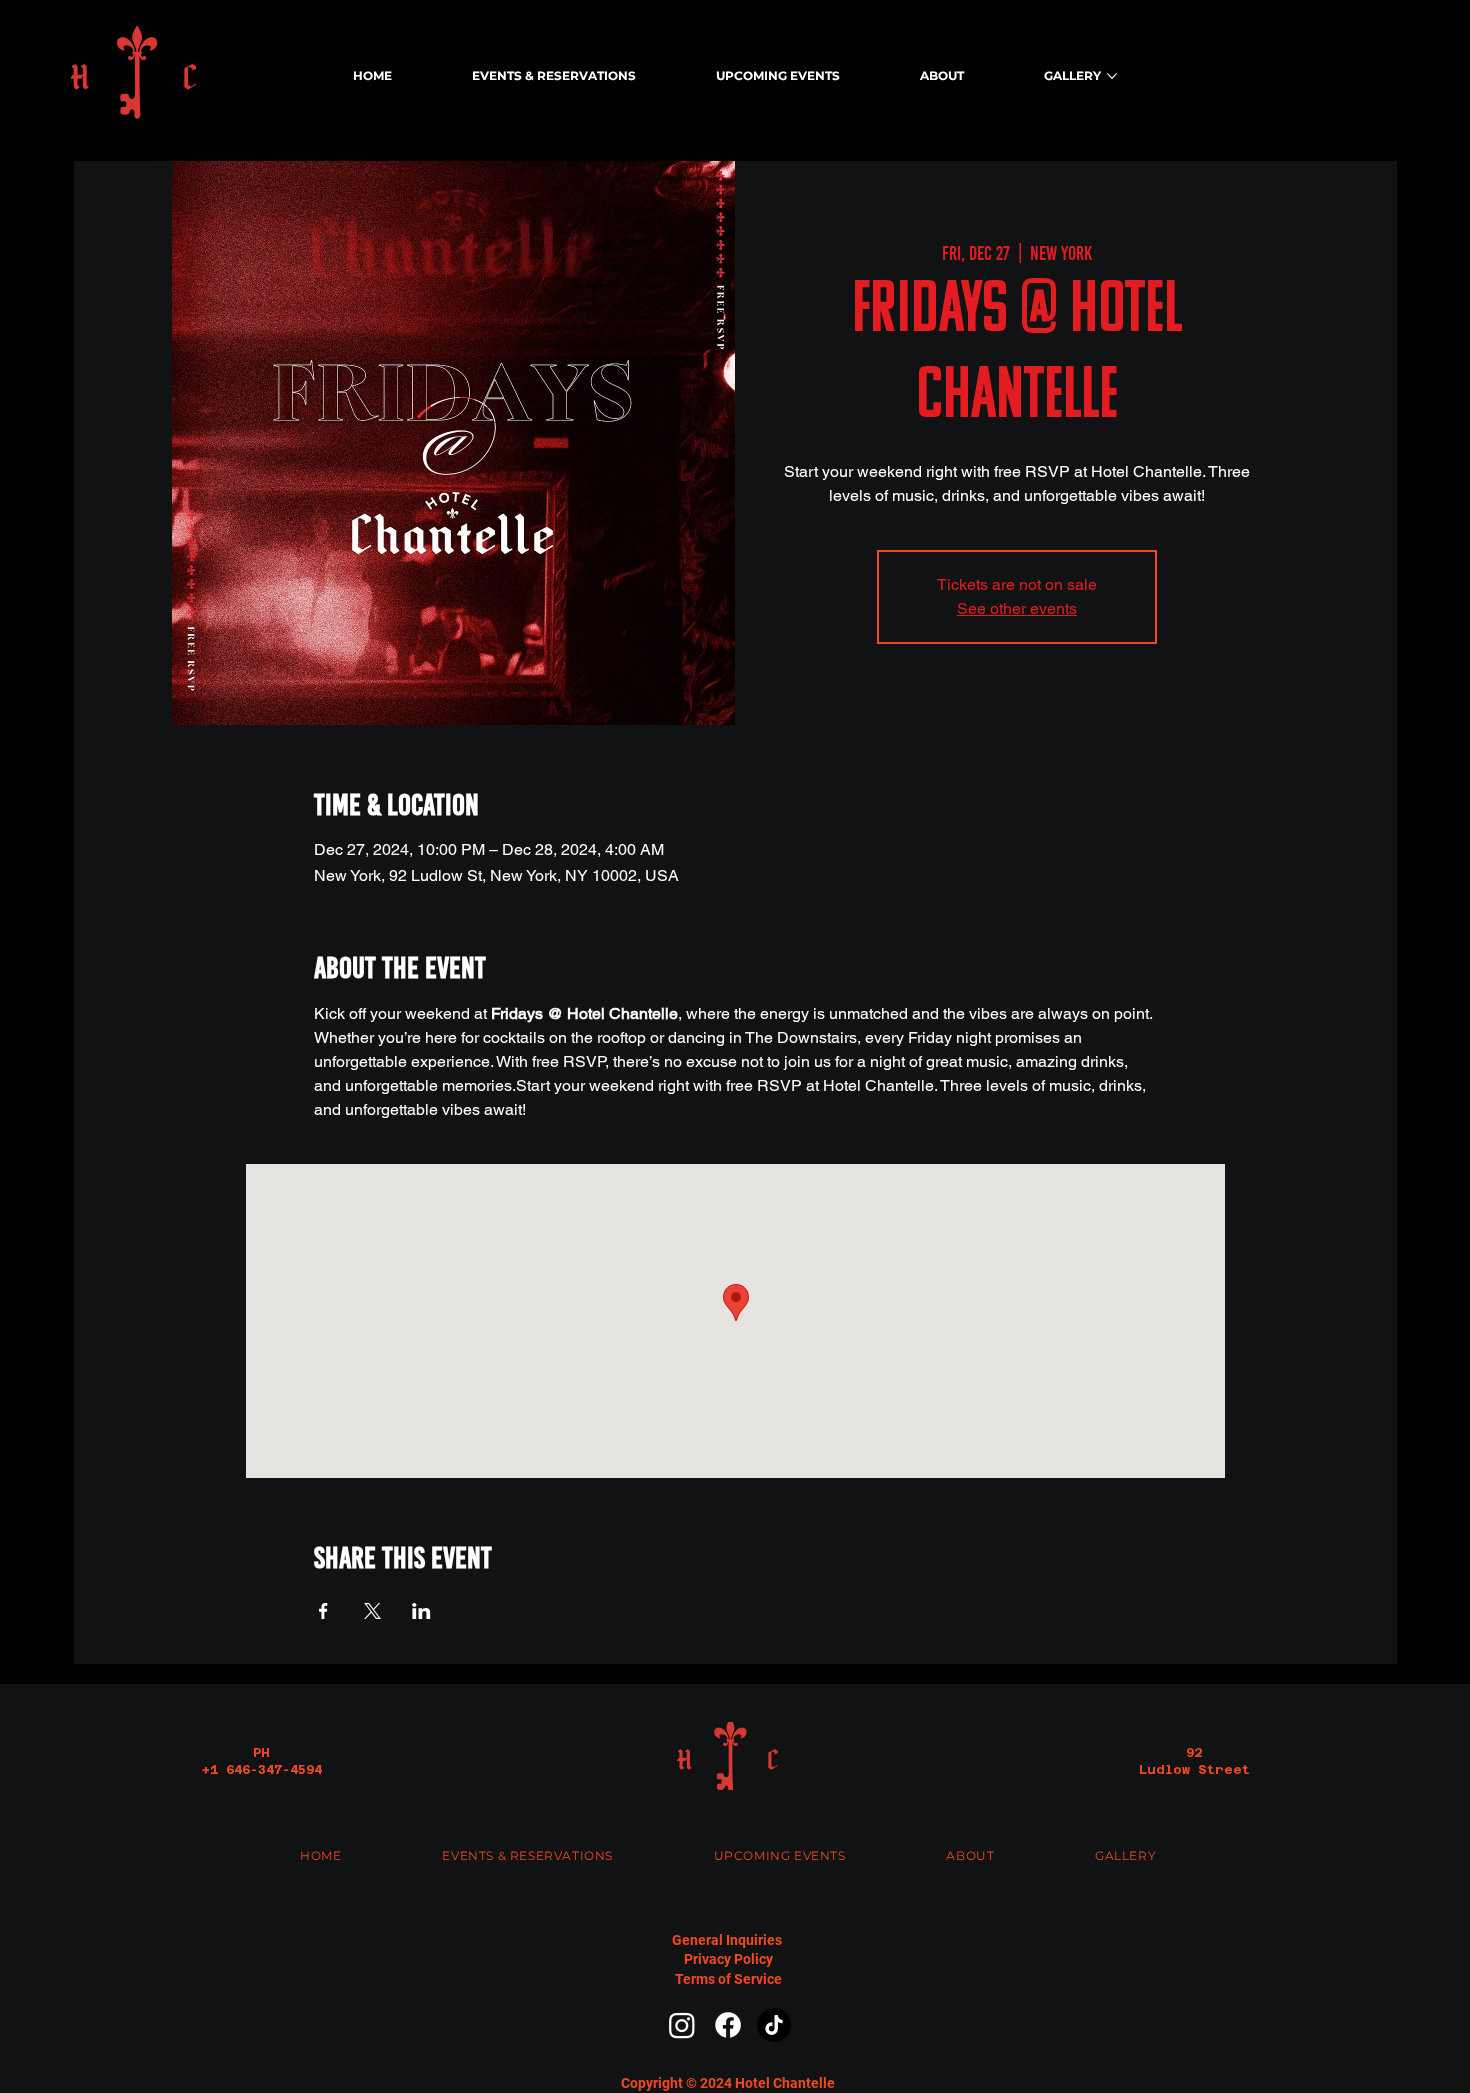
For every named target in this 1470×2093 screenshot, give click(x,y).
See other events (1017, 608)
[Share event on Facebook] (323, 1611)
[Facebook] (728, 2025)
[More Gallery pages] (1112, 76)
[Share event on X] (372, 1611)
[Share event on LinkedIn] (421, 1611)
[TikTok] (774, 2025)
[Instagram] (682, 2025)
